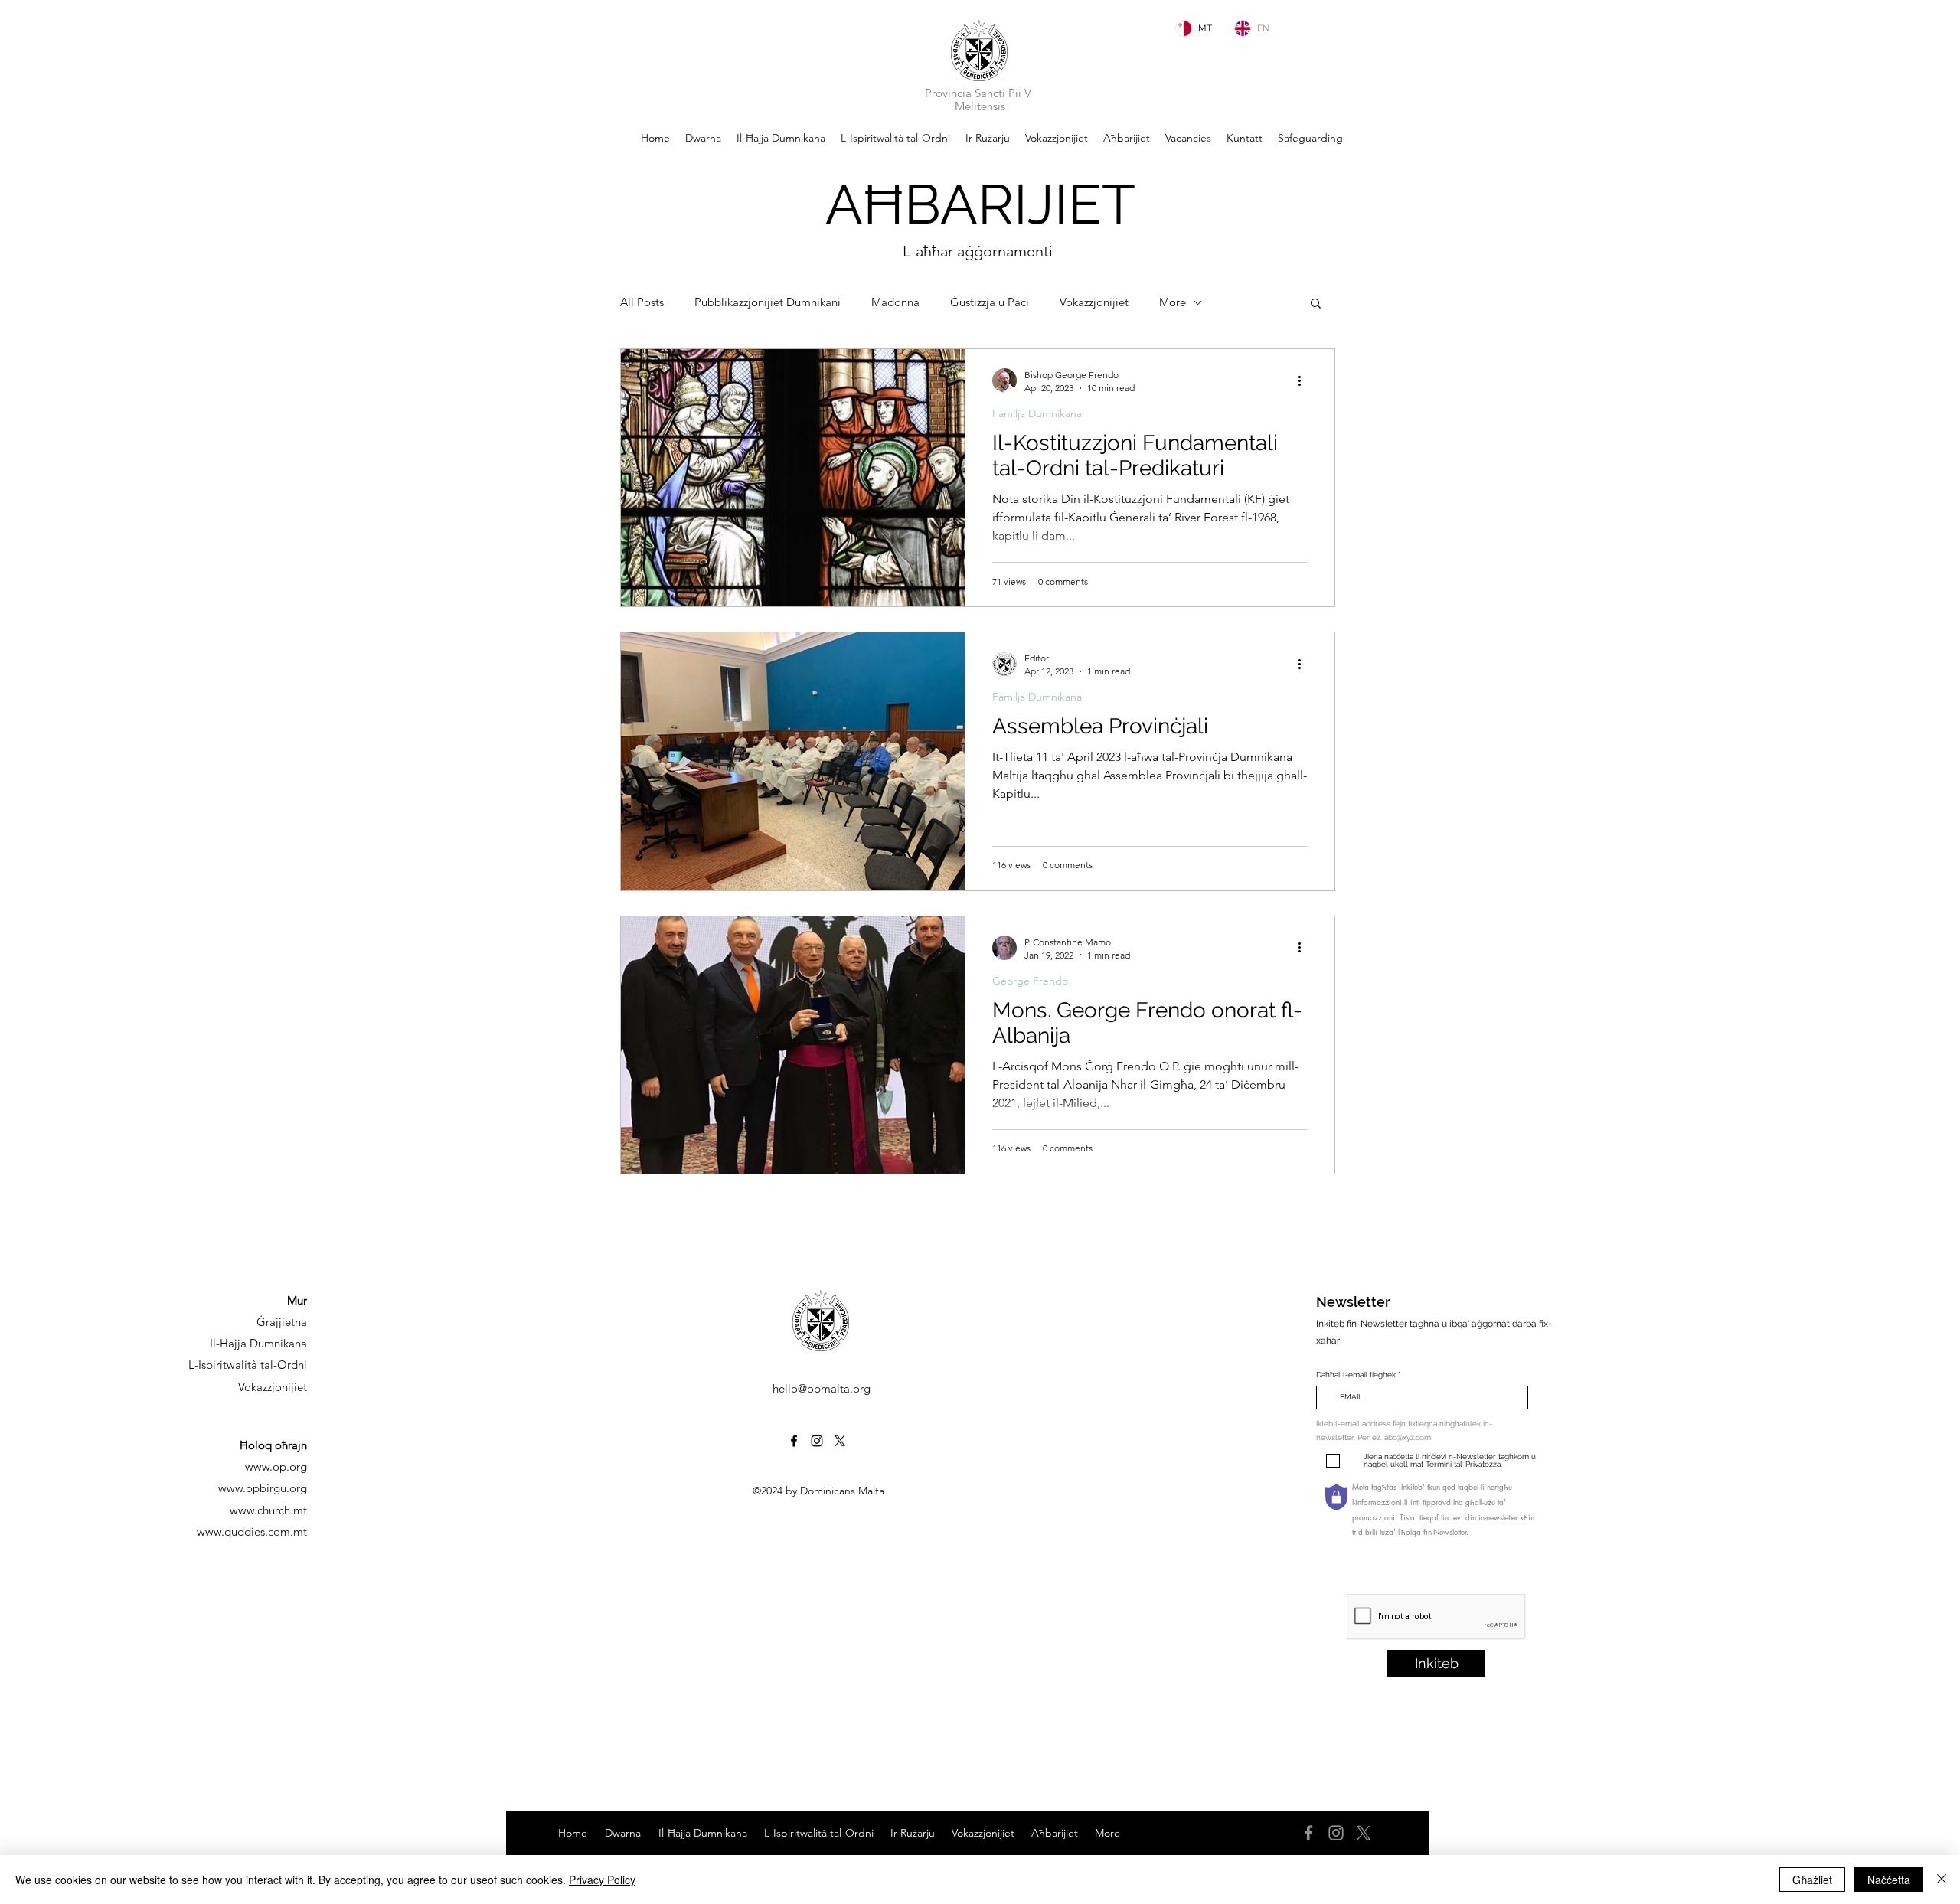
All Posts (642, 302)
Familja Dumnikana (1037, 414)
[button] (1316, 304)
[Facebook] (794, 1441)
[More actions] (1305, 380)
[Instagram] (817, 1441)
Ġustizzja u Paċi (990, 302)
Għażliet (1812, 1880)
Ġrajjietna (282, 1322)
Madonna (895, 302)
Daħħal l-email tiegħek (1356, 1375)
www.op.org (276, 1466)
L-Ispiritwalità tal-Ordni (248, 1365)
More (1173, 302)
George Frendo (1030, 981)
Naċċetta (1889, 1880)
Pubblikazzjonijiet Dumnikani (768, 302)
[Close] (1942, 1880)
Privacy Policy (602, 1880)
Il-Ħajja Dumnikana (258, 1343)
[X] (1364, 1833)
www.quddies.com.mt (252, 1532)
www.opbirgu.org (263, 1488)
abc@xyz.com (1408, 1437)
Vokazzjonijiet (1094, 302)
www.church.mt (268, 1510)
